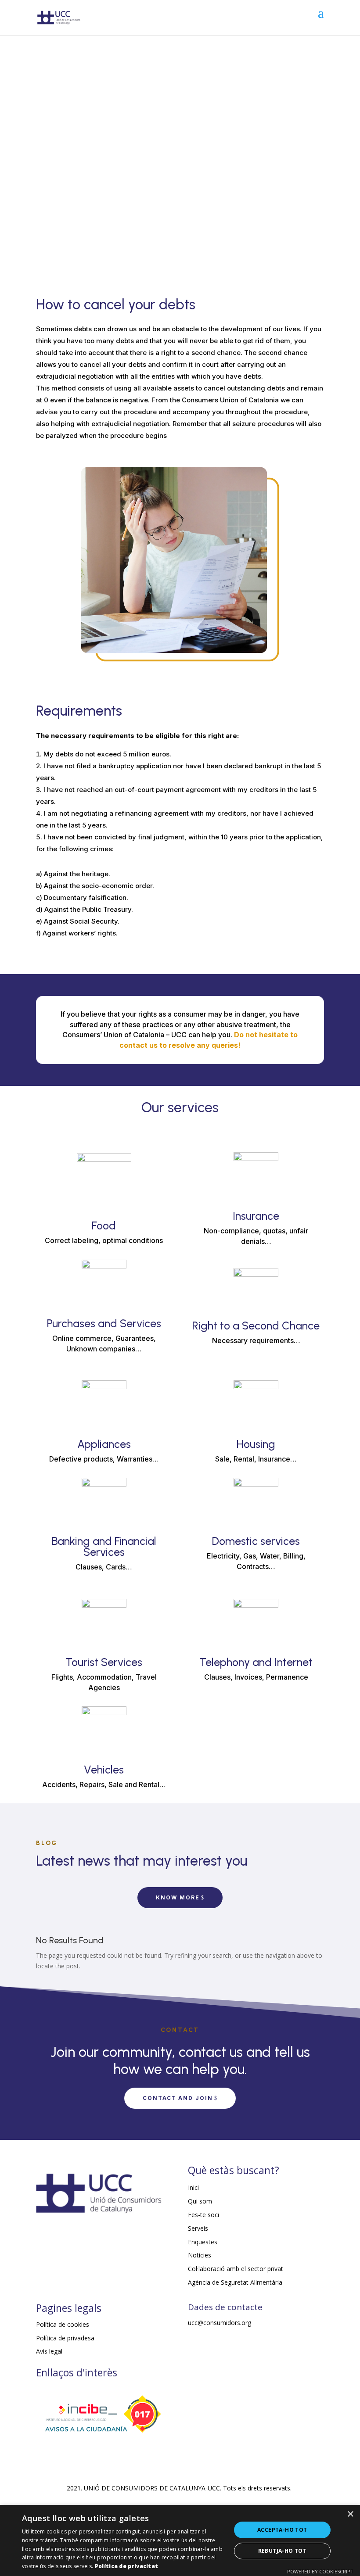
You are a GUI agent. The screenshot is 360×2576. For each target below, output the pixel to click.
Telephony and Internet (256, 1662)
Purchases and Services (104, 1323)
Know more (178, 1897)
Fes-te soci (203, 2215)
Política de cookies (63, 2324)
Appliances (104, 1444)
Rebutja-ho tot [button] (283, 2551)
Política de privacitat (127, 2566)
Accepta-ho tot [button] (282, 2530)
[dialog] (180, 2540)
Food (104, 1225)
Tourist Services (104, 1662)
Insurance (256, 1216)
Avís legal (49, 2351)
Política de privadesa (65, 2338)
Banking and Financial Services (104, 1546)
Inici (193, 2187)
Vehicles (104, 1770)
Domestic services (256, 1541)
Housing (256, 1444)
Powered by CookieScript (320, 2571)
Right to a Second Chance (256, 1326)
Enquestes (203, 2242)
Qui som (200, 2201)
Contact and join (178, 2098)
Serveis (198, 2228)
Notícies (200, 2255)
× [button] (350, 2514)
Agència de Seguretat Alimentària (235, 2282)
